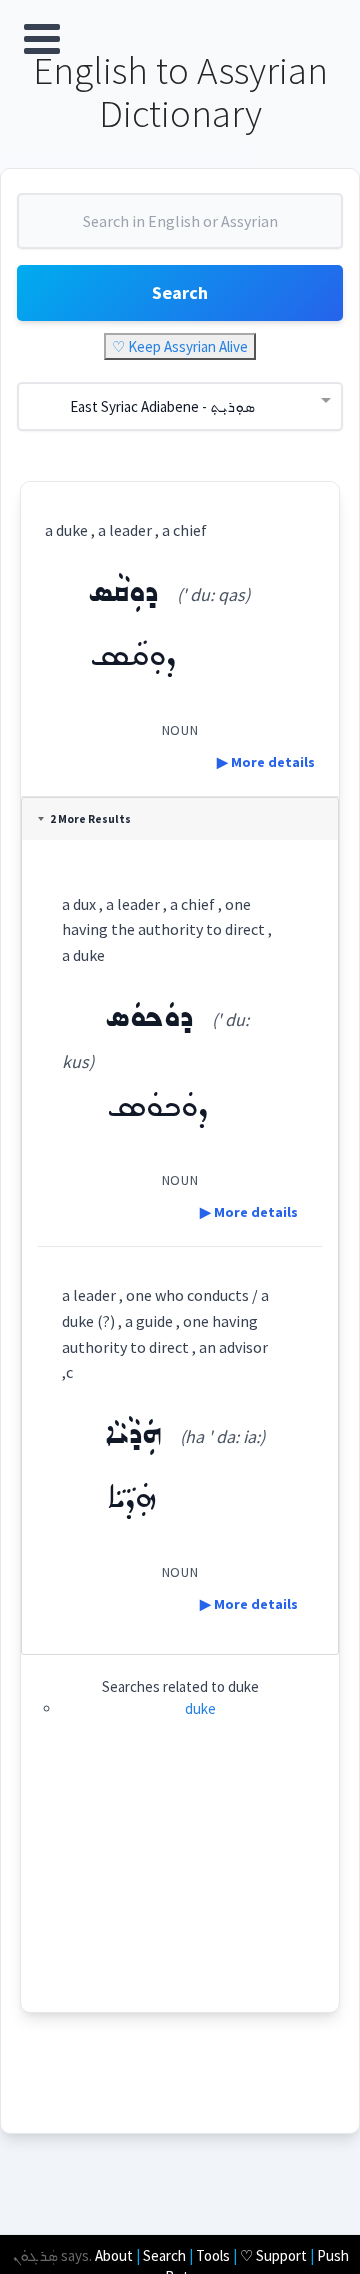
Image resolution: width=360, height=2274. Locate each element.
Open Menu (42, 39)
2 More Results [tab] (90, 819)
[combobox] (180, 229)
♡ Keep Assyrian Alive (180, 346)
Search (180, 292)
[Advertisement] (180, 1887)
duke (200, 1708)
